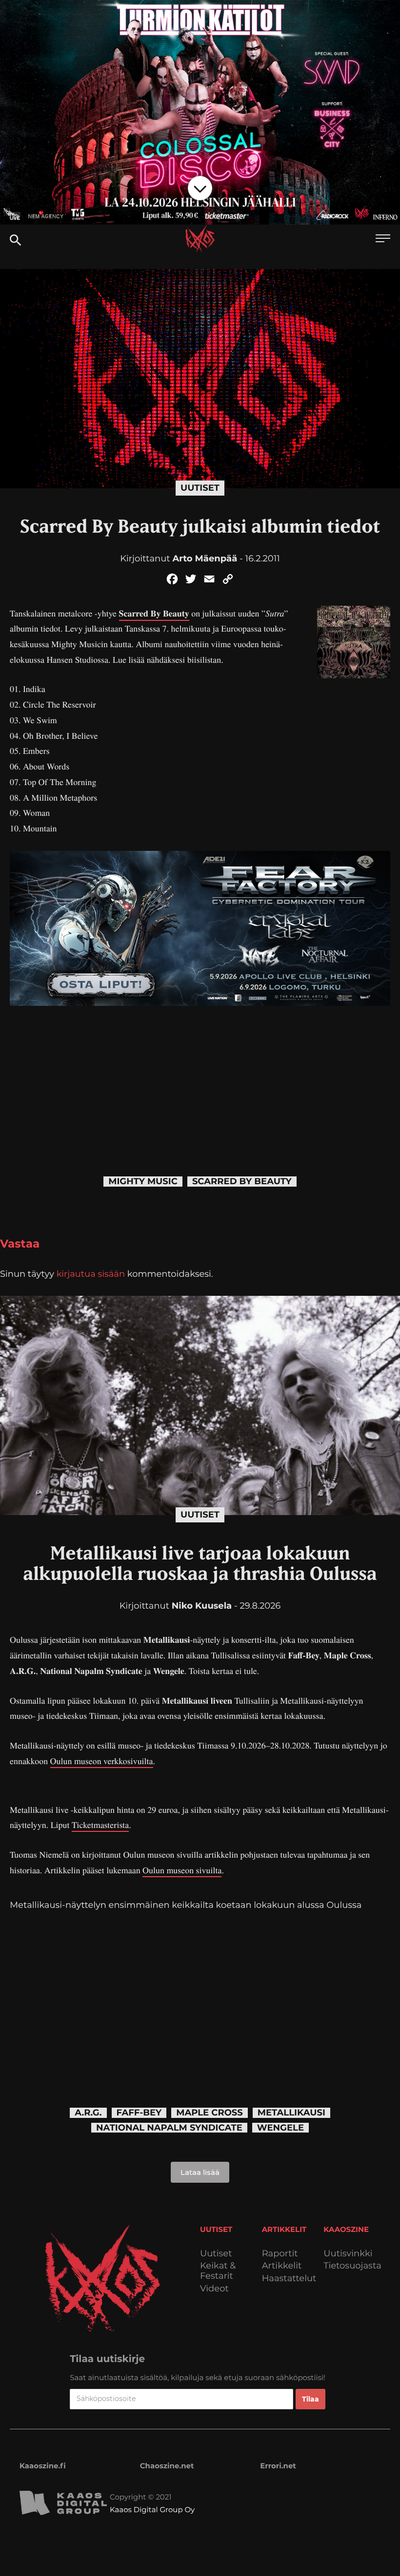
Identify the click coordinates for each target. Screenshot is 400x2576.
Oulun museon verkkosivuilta (102, 1761)
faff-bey (139, 2113)
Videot (214, 2289)
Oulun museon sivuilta (182, 1870)
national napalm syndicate (169, 2128)
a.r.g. (88, 2113)
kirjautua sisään (91, 1274)
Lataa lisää (200, 2172)
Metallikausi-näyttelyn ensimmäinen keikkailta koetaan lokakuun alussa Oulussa (186, 1905)
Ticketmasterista (100, 1825)
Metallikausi (291, 2113)
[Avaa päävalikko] (383, 240)
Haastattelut (289, 2278)
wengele (280, 2128)
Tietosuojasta (352, 2266)
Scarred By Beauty (154, 614)
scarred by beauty (242, 1182)
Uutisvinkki (348, 2254)
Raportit (280, 2254)
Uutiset (200, 488)
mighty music (143, 1182)
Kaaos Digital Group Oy (152, 2509)
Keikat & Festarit (218, 2271)
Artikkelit (282, 2266)
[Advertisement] (200, 1074)
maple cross (210, 2113)
